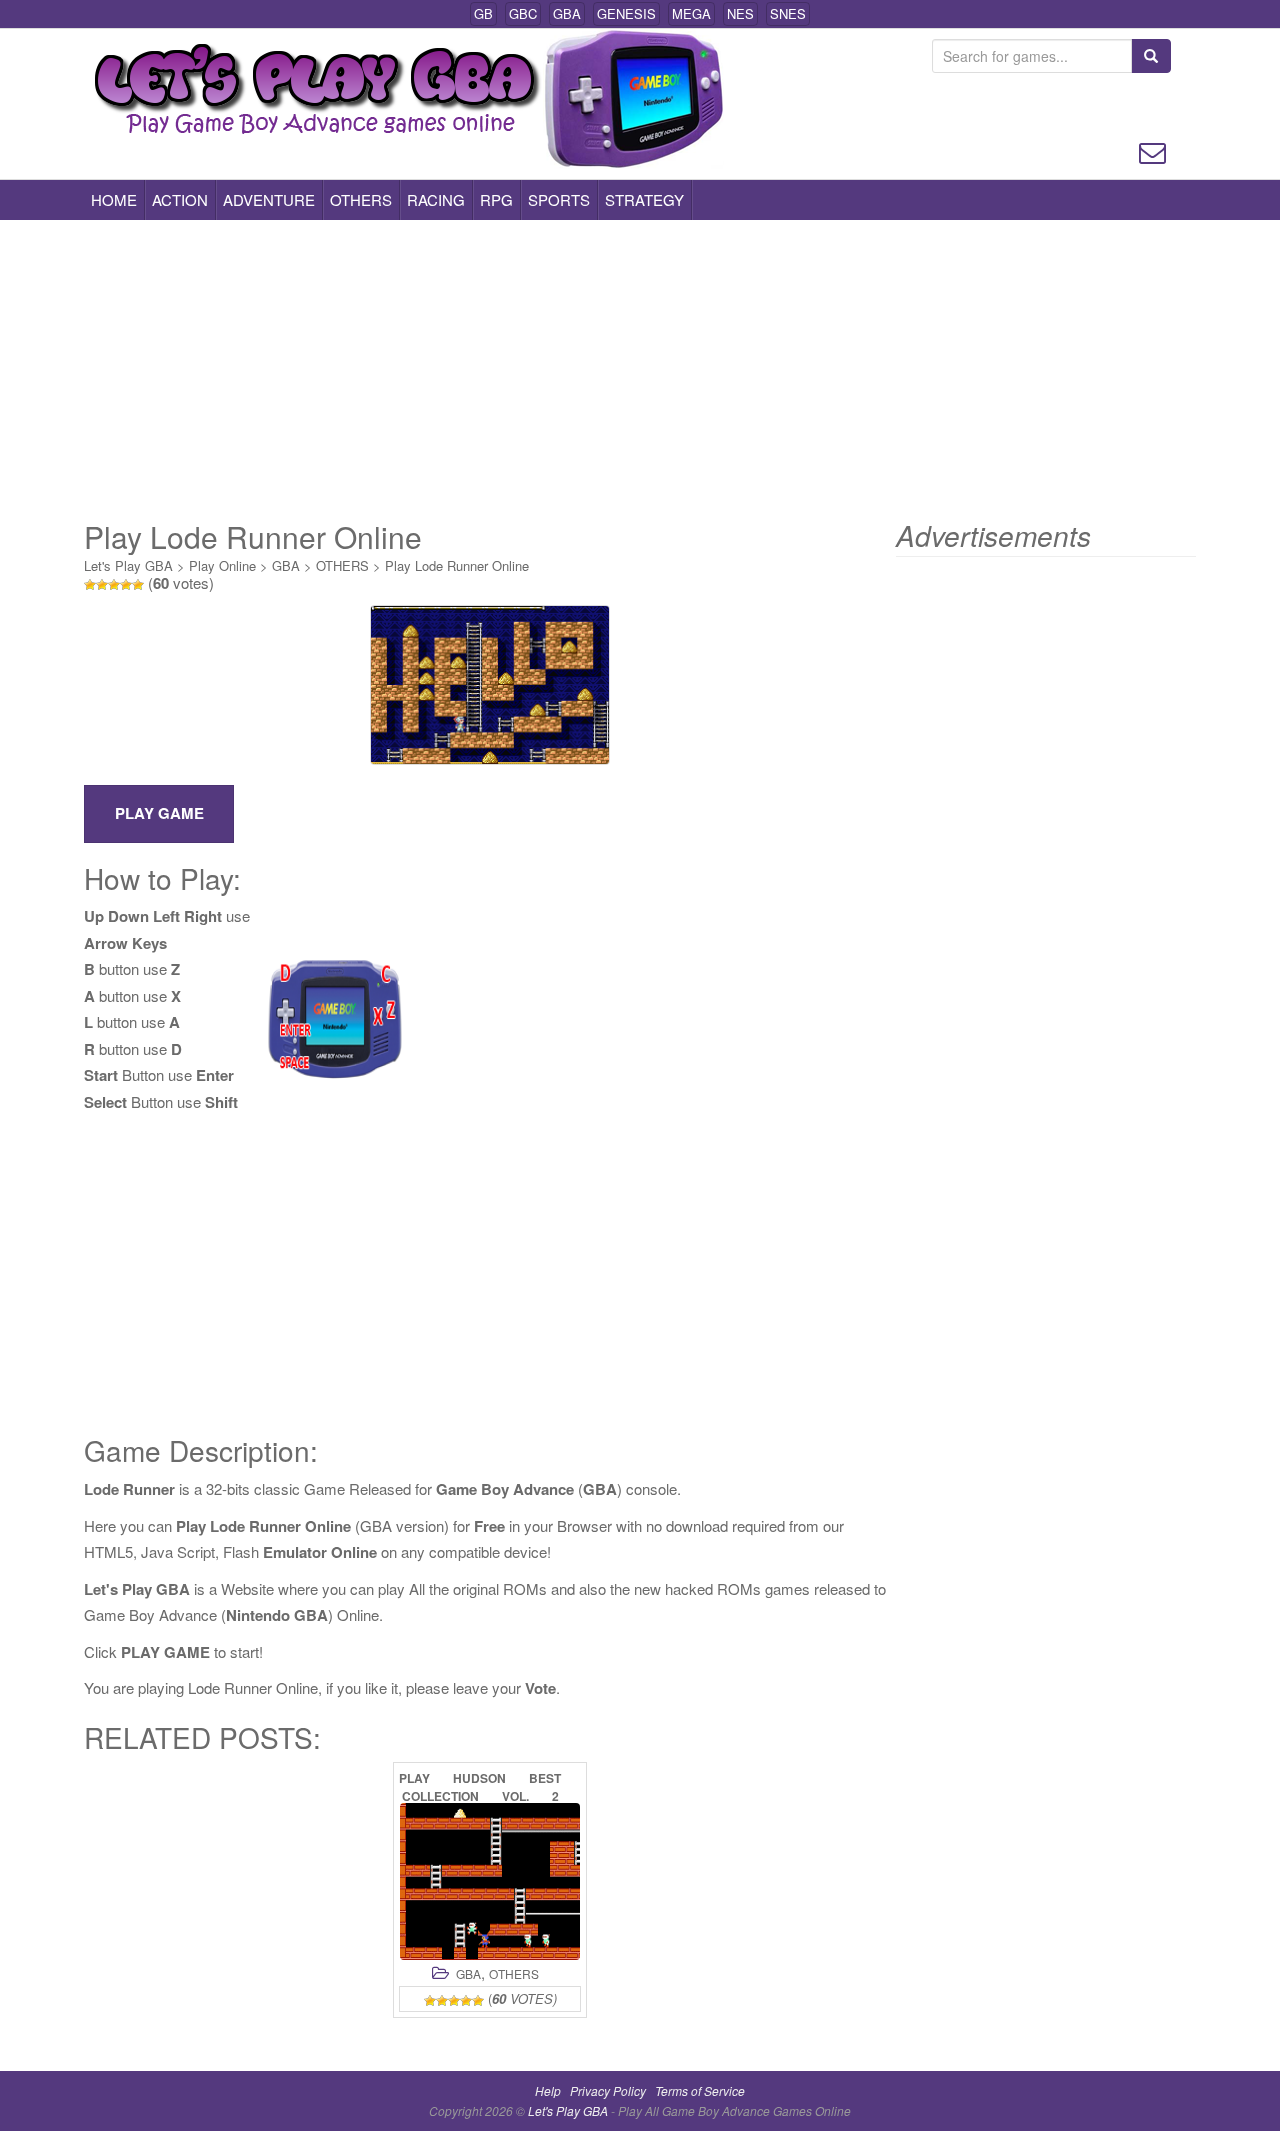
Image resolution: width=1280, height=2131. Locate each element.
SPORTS (559, 199)
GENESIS (626, 13)
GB (483, 13)
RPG (496, 199)
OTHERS (361, 199)
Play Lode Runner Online (457, 565)
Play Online (222, 565)
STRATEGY (644, 199)
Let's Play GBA (128, 565)
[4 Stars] (126, 585)
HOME (114, 199)
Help (548, 2090)
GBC (523, 13)
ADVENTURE (269, 199)
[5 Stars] (138, 585)
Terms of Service (700, 2090)
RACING (436, 199)
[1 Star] (90, 585)
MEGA (691, 13)
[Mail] (1152, 150)
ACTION (180, 199)
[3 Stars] (114, 585)
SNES (788, 13)
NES (740, 13)
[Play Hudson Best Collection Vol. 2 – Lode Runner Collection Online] (490, 1881)
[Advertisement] (640, 370)
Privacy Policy (608, 2090)
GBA (567, 13)
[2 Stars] (102, 585)
